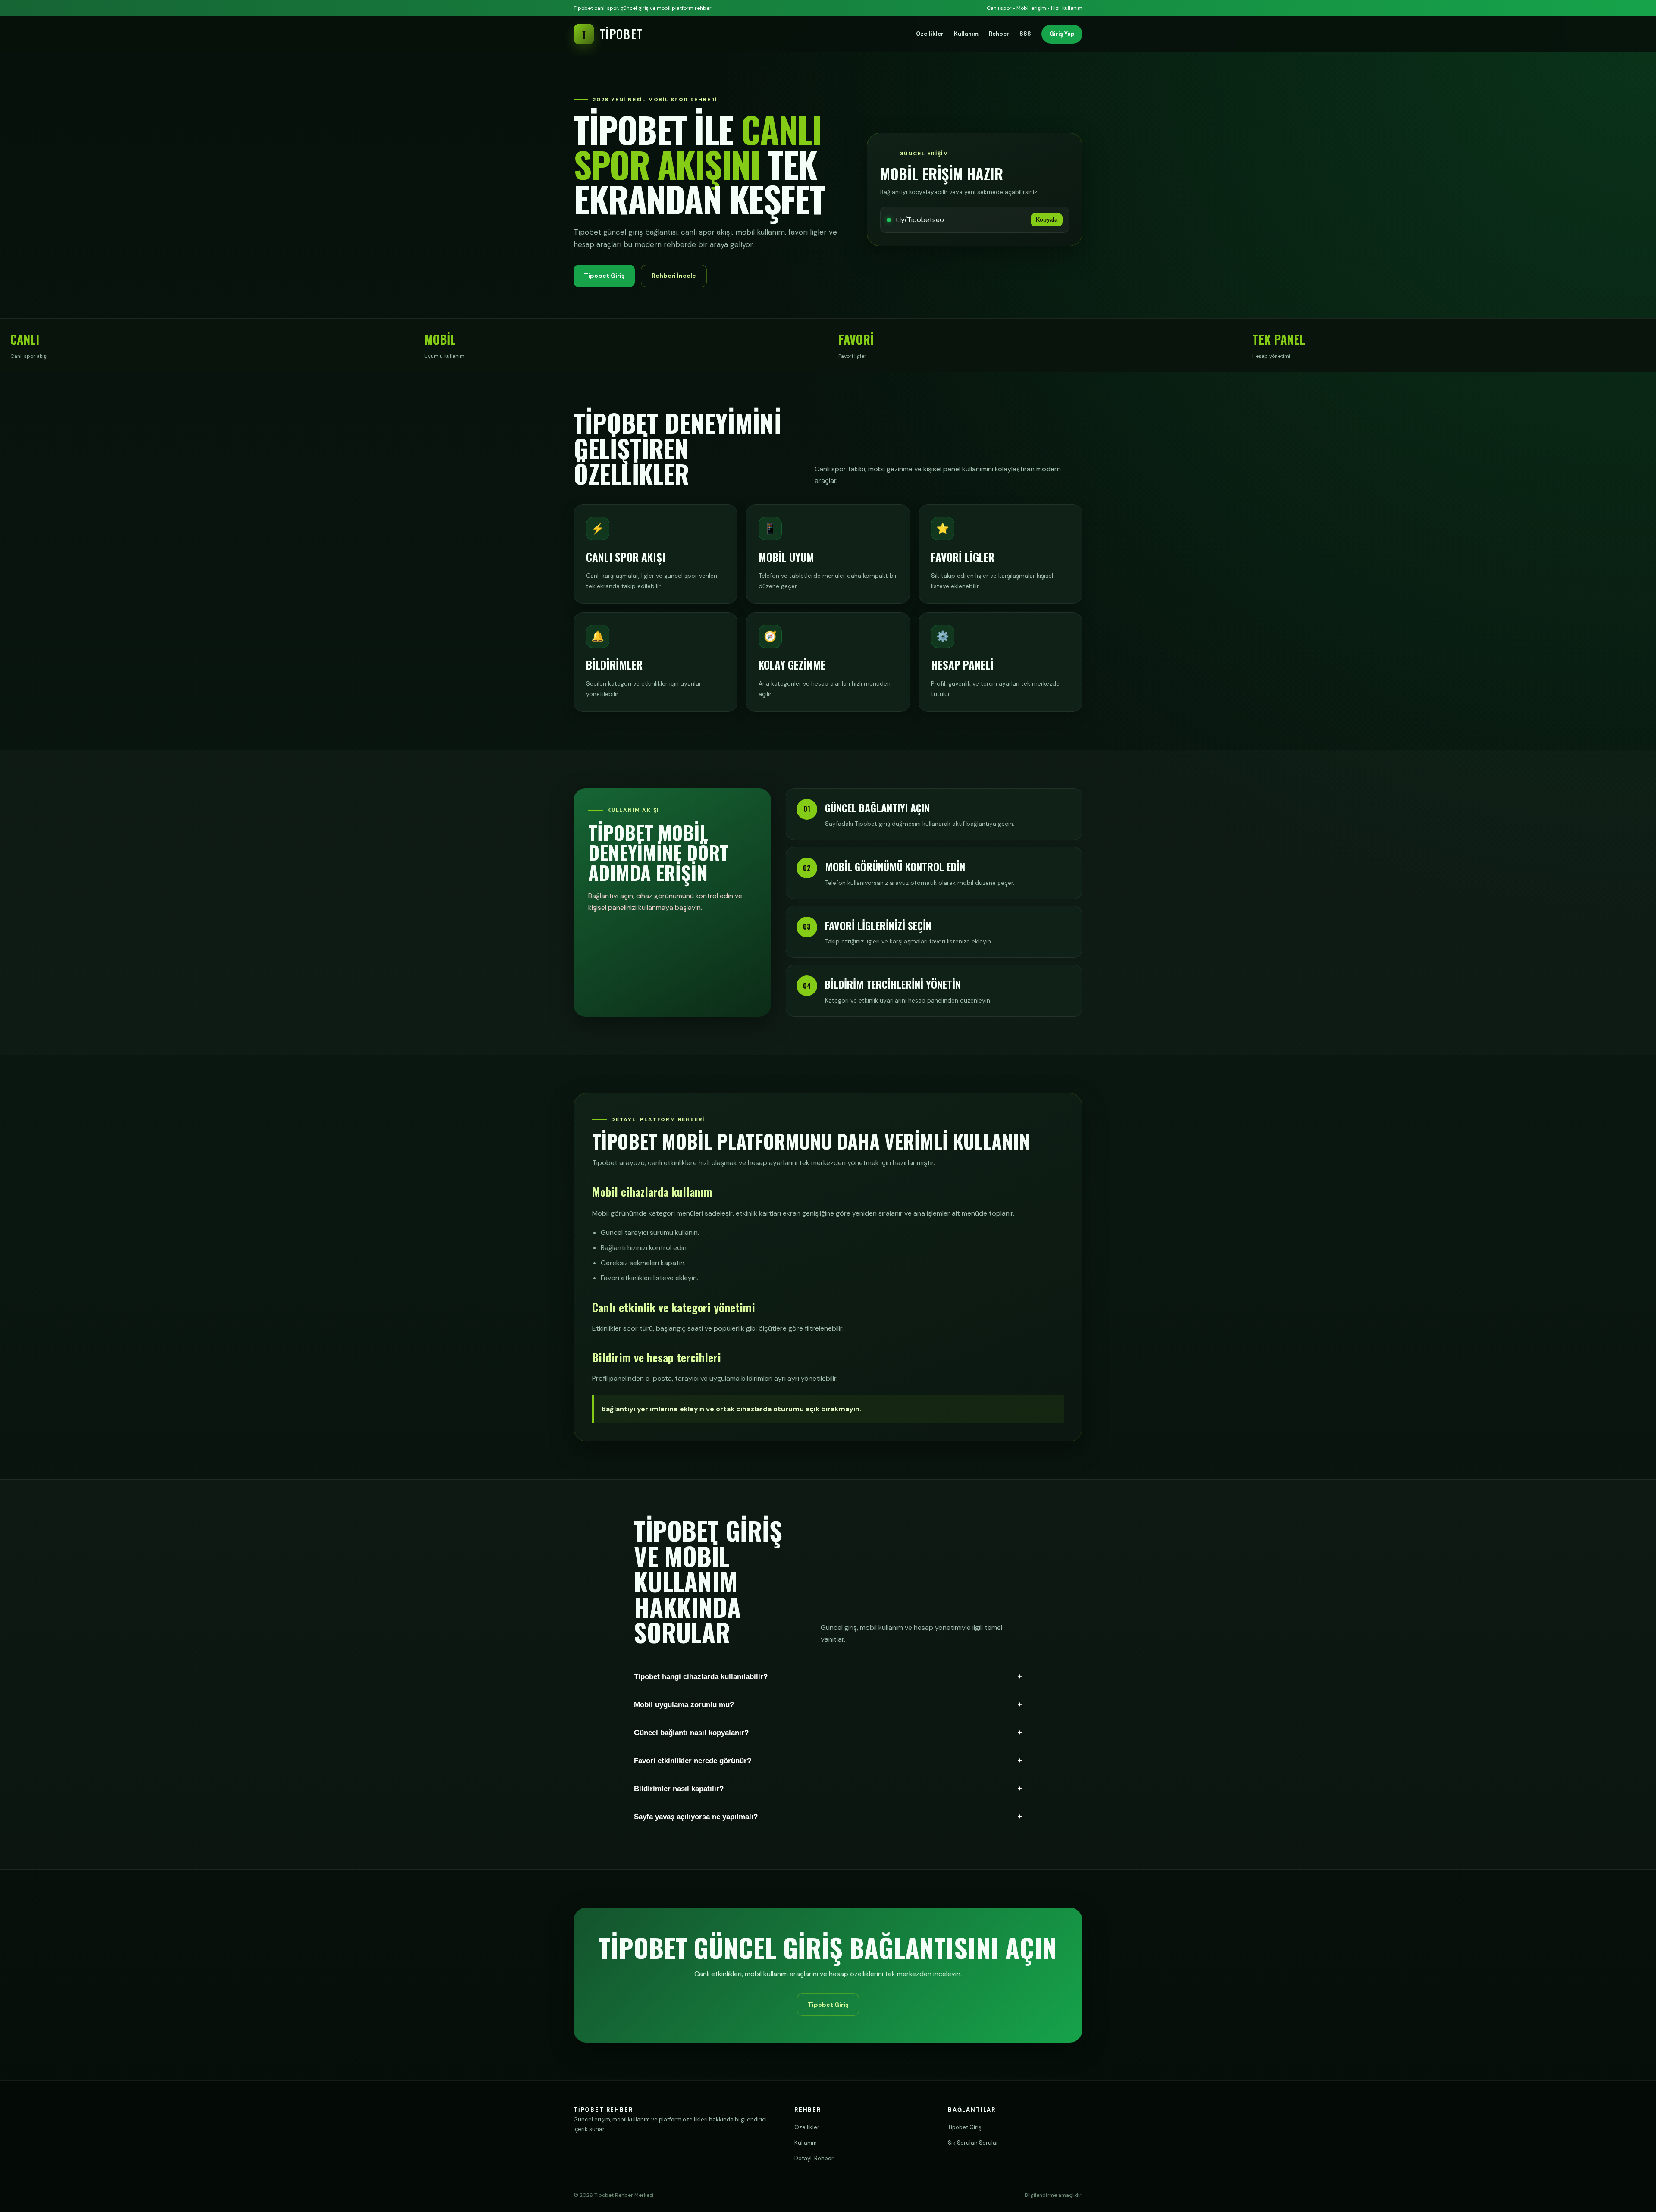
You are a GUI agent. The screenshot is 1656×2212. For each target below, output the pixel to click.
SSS (1025, 34)
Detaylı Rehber (814, 2158)
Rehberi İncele (674, 276)
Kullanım (966, 34)
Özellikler (930, 34)
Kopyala (1047, 220)
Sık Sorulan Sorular (973, 2143)
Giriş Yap (1062, 34)
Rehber (999, 34)
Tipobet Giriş (604, 276)
